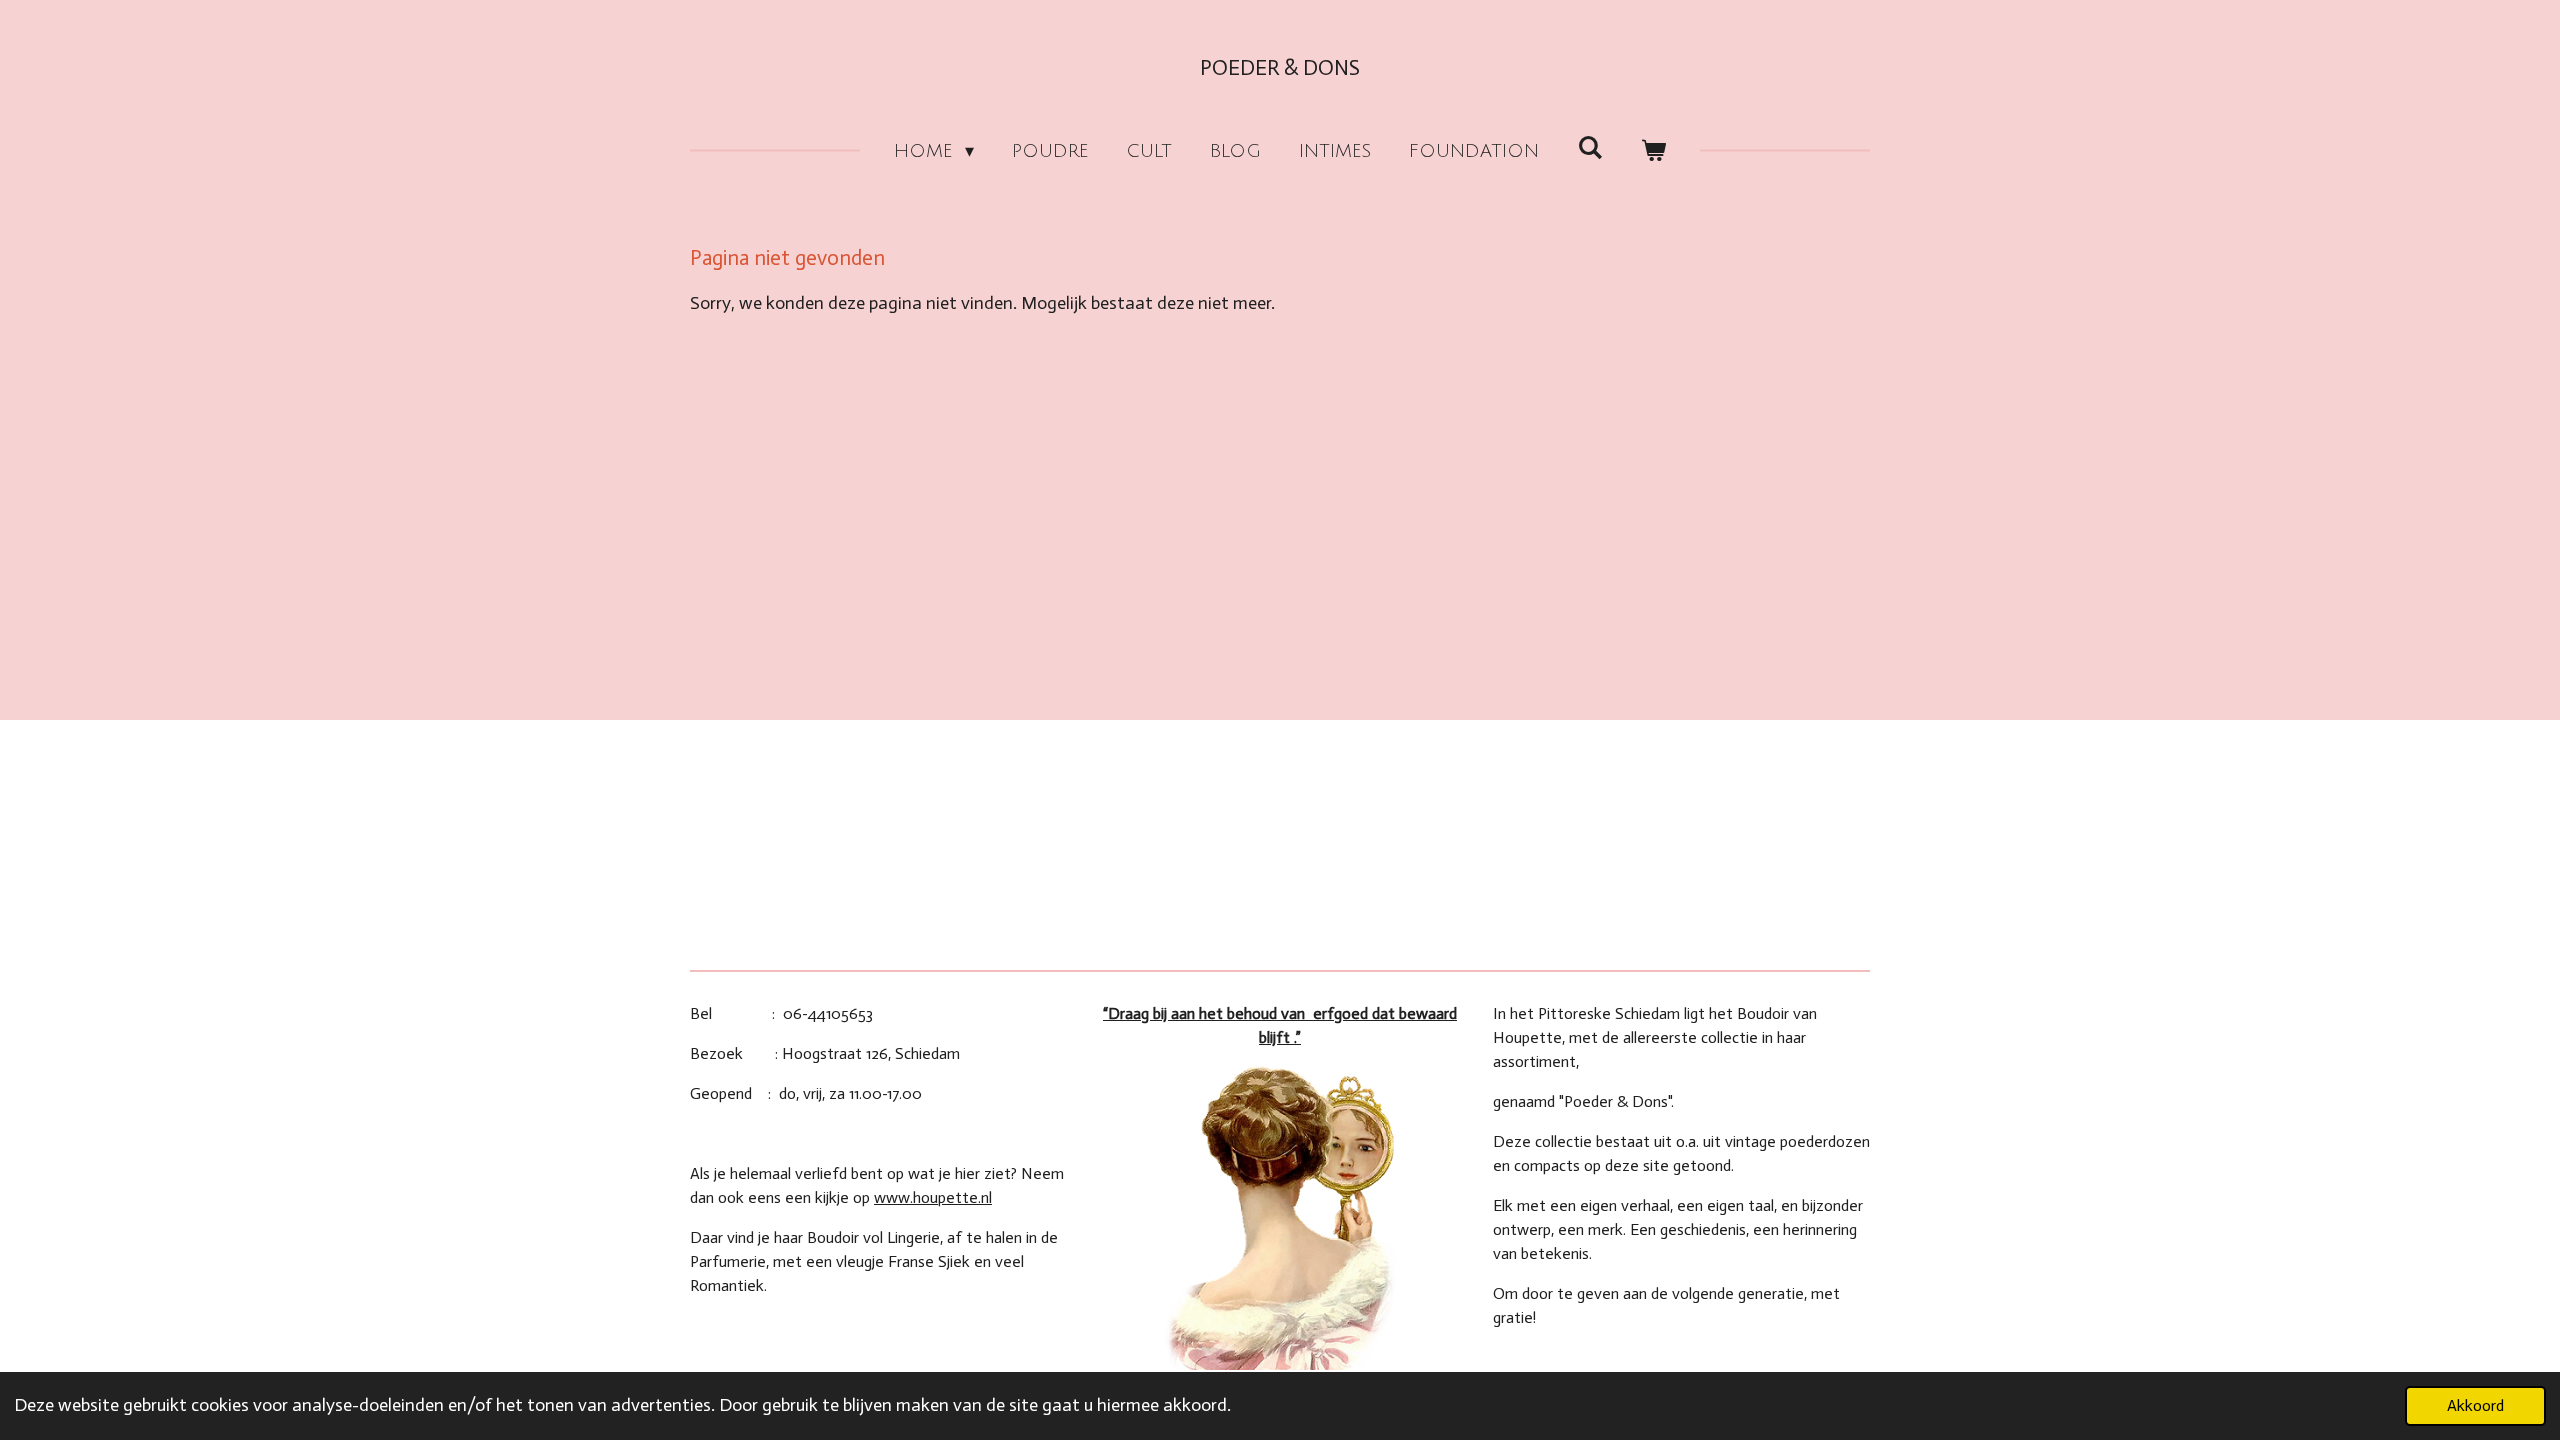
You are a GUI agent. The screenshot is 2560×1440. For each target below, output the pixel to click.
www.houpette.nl (933, 1197)
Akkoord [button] (2475, 1405)
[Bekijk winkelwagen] (1653, 151)
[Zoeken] (1589, 148)
